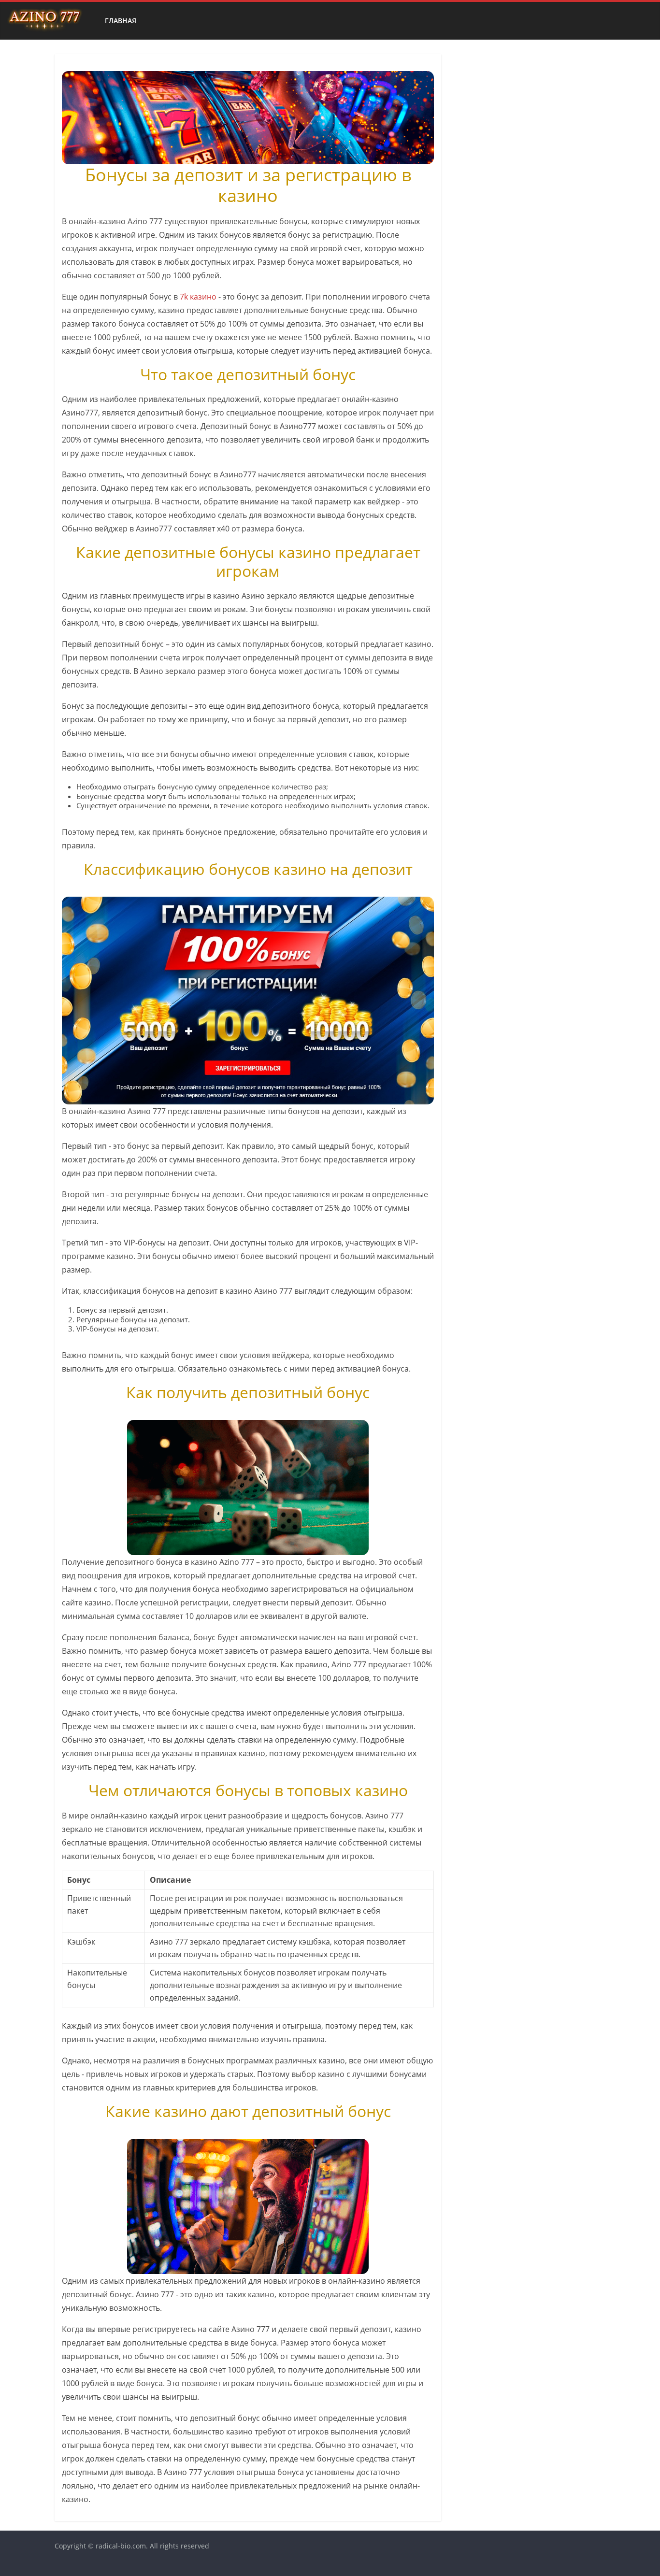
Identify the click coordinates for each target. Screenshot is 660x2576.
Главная (121, 21)
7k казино (198, 297)
